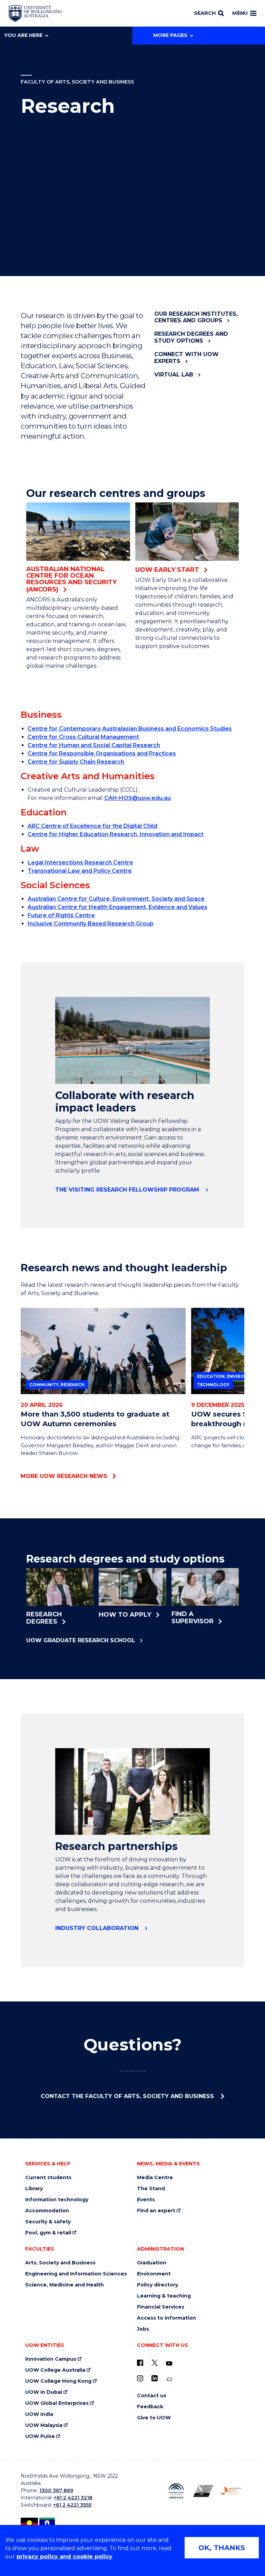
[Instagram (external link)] (140, 2378)
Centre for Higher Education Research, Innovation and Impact (116, 834)
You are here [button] (23, 35)
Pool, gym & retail (48, 2233)
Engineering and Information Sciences (76, 2274)
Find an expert (156, 2211)
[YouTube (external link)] (169, 2364)
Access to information (166, 2318)
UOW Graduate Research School (81, 1640)
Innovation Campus (51, 2359)
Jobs (143, 2329)
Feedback (150, 2407)
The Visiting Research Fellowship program (128, 1190)
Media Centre (155, 2178)
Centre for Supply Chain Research (76, 762)
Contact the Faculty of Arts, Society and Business (128, 2096)
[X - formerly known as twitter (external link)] (155, 2363)
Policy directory (158, 2285)
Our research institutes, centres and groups (196, 317)
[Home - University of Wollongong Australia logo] (35, 13)
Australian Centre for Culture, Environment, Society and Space (116, 899)
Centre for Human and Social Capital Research (94, 745)
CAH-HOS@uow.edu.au (138, 798)
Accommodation (47, 2211)
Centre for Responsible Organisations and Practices (102, 753)
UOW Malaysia (44, 2425)
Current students (48, 2178)
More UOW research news (64, 1476)
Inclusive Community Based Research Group (91, 924)
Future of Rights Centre (61, 915)
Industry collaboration (98, 1928)
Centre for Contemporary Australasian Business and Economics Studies (130, 729)
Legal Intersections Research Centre (80, 863)
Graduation (152, 2263)
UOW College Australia (55, 2370)
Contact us (152, 2396)
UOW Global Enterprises (57, 2403)
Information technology (57, 2200)
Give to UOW (154, 2418)
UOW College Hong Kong (58, 2381)
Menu (240, 13)
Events (146, 2200)
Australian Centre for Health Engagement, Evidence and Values (117, 907)
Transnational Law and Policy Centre (80, 871)
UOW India (39, 2414)
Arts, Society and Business (60, 2263)
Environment (154, 2274)
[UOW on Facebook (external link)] (140, 2363)
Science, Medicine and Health (65, 2285)
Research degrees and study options (191, 337)
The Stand (151, 2189)
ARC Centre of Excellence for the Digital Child (92, 826)
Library (34, 2189)
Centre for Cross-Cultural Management (83, 737)
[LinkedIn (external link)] (155, 2378)
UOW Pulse (40, 2436)
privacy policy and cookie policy (65, 2557)
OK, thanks (222, 2548)
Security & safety (48, 2222)
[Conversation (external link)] (169, 2379)
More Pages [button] (170, 35)
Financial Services (161, 2307)
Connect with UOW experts (187, 357)
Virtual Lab (174, 375)
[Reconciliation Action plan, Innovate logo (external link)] (176, 2491)
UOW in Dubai (44, 2392)
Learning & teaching (164, 2296)
